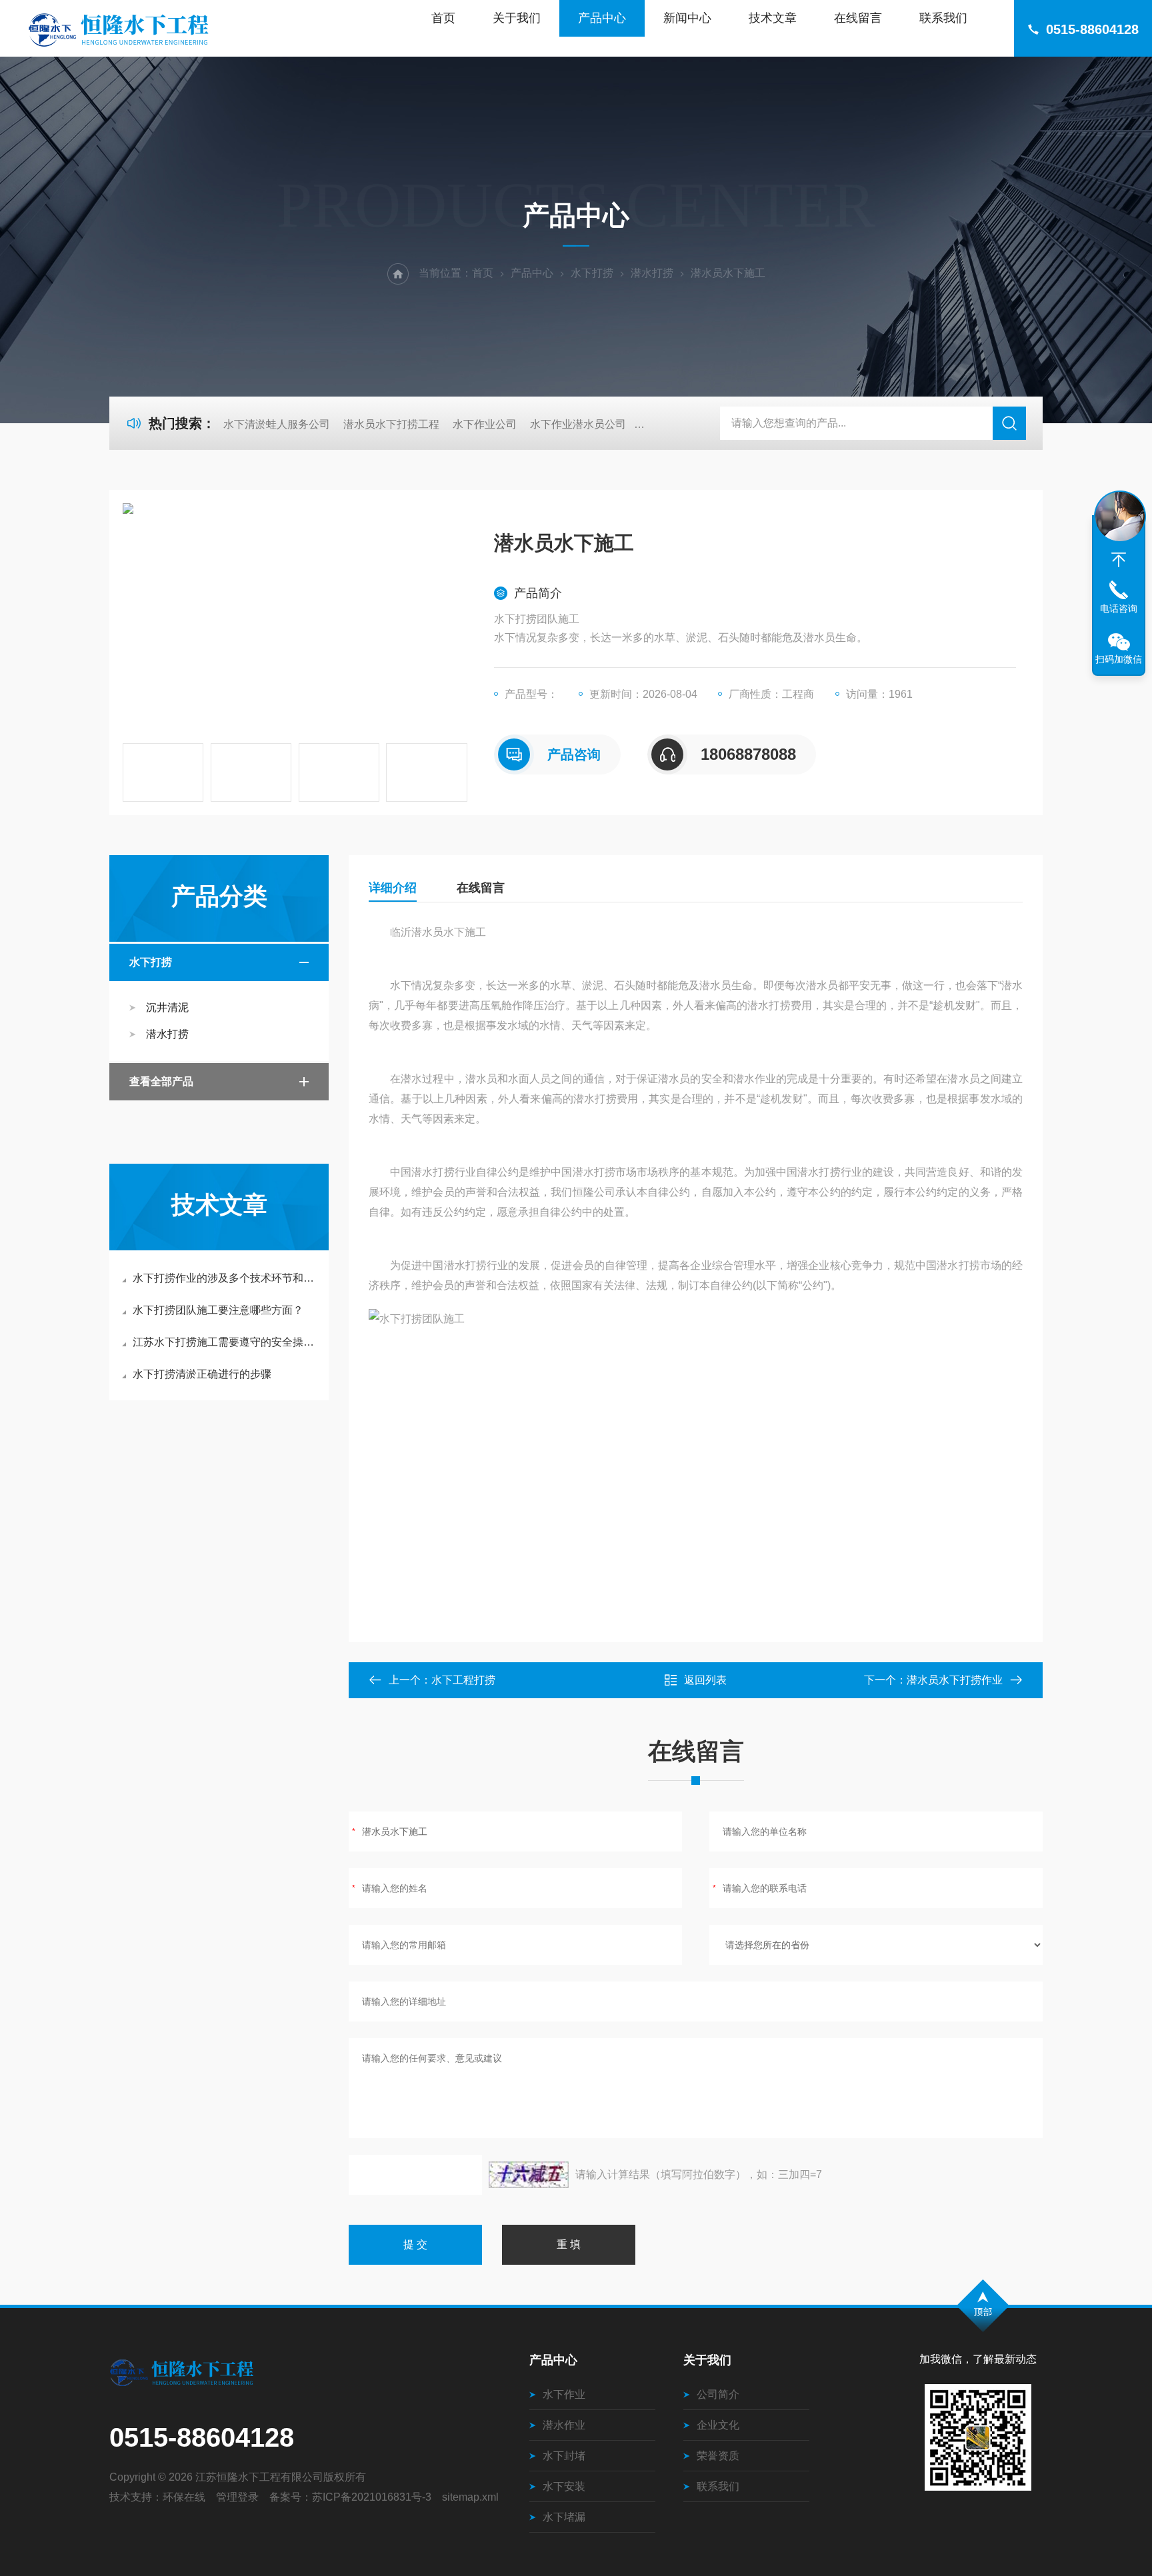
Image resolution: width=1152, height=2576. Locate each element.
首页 (443, 18)
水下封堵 (564, 2456)
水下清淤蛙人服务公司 (277, 424)
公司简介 (718, 2394)
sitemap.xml (470, 2497)
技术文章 (773, 18)
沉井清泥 (167, 1007)
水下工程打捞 (463, 1680)
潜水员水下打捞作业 (955, 1680)
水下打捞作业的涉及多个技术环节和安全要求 (226, 1278)
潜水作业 (564, 2425)
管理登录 (237, 2497)
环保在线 (184, 2497)
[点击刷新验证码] (529, 2175)
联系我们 (943, 18)
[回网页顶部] (1119, 560)
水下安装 (564, 2486)
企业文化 (718, 2425)
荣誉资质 (718, 2456)
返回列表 (705, 1680)
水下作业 (564, 2394)
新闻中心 (687, 18)
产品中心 (602, 18)
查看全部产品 (161, 1081)
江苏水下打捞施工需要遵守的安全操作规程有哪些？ (226, 1342)
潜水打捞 (652, 273)
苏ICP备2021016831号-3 (372, 2497)
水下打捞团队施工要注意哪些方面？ (218, 1310)
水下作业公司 (485, 424)
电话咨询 (1119, 609)
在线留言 (858, 18)
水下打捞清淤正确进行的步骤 (202, 1374)
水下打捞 (592, 273)
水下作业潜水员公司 (578, 424)
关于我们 (517, 18)
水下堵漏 (564, 2517)
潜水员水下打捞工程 (391, 424)
